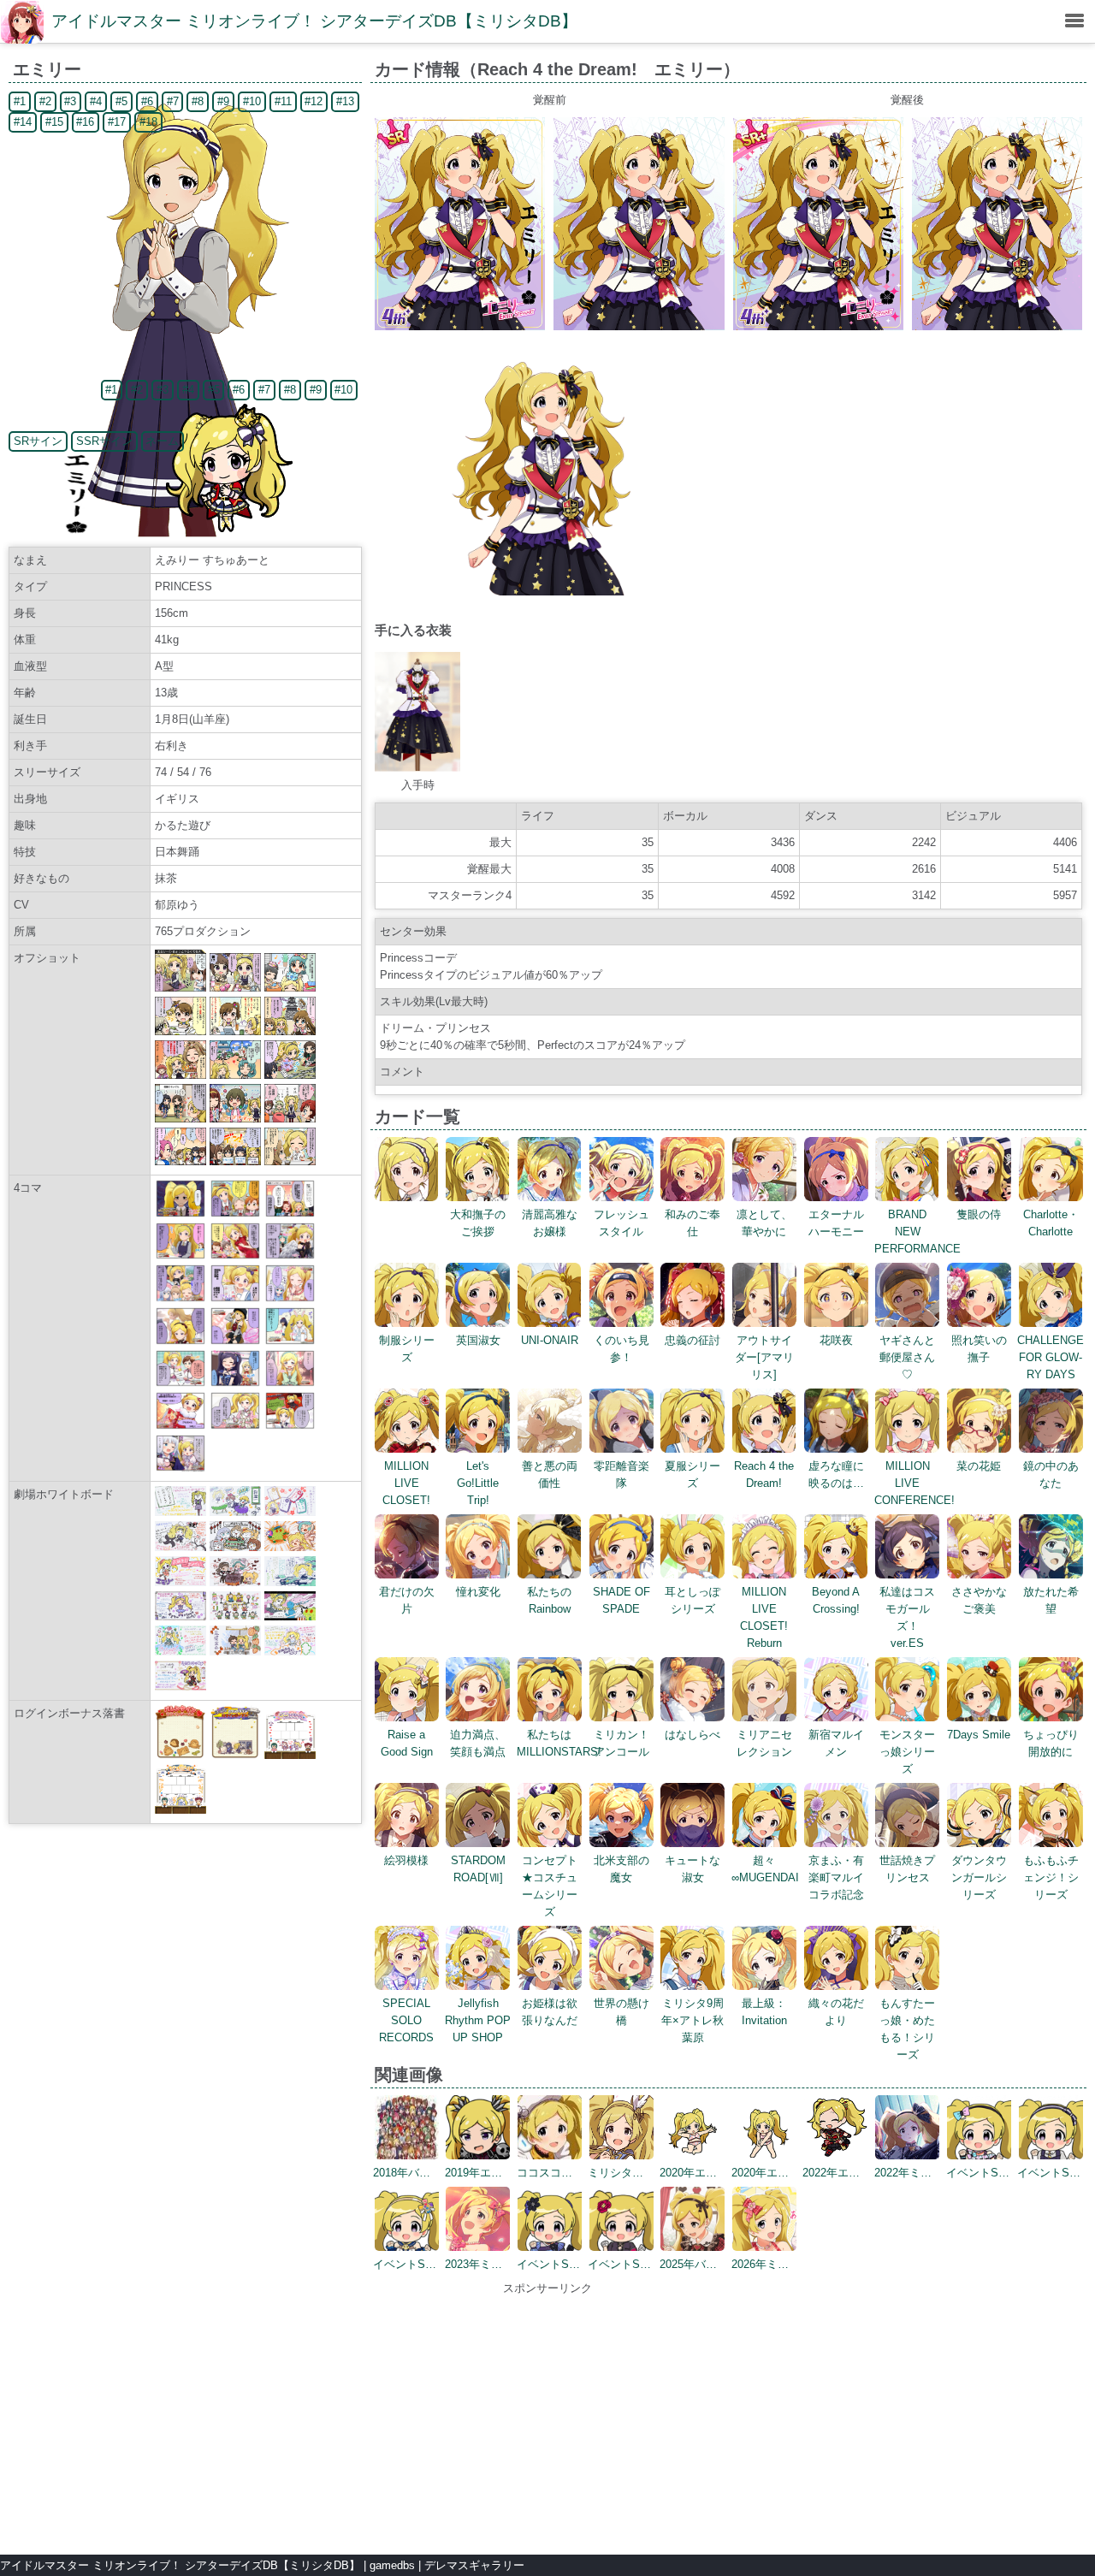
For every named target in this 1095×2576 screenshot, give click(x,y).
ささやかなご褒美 (979, 1600)
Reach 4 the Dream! (764, 1475)
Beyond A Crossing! (836, 1600)
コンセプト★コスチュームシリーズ (550, 1886)
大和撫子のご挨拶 (478, 1223)
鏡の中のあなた (1051, 1475)
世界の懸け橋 (621, 2012)
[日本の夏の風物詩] (290, 1383)
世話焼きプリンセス (907, 1869)
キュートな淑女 (693, 1869)
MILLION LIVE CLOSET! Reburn (764, 1617)
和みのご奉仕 (693, 1223)
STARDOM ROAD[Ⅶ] (478, 1869)
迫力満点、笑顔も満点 (478, 1743)
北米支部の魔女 (621, 1869)
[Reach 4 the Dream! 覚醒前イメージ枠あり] (460, 326)
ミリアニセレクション (764, 1743)
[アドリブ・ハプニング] (181, 1468)
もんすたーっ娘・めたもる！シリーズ (907, 2029)
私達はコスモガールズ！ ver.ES (907, 1617)
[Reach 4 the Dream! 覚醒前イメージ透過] (549, 592)
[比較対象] (235, 1214)
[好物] (290, 1426)
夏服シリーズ (693, 1475)
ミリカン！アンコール (621, 1743)
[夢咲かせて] (181, 1426)
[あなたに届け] (181, 1255)
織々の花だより (836, 2012)
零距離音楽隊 (621, 1475)
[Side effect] (290, 1298)
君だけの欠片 (407, 1600)
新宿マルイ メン (836, 1743)
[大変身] (235, 1341)
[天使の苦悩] (290, 1255)
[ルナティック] (290, 1341)
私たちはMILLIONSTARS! (559, 1743)
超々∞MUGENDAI (765, 1869)
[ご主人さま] (181, 1383)
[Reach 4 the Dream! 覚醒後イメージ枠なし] (997, 326)
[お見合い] (181, 1298)
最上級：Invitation (764, 2012)
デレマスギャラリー (474, 2565)
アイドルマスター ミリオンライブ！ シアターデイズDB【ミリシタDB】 (314, 21)
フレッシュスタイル (621, 1223)
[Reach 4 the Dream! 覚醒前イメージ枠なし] (639, 326)
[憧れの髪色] (235, 1383)
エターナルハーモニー (836, 1223)
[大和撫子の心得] (235, 1255)
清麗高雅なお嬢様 (550, 1223)
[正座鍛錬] (181, 1214)
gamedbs (392, 2565)
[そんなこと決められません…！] (290, 1214)
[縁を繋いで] (235, 1426)
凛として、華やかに (764, 1223)
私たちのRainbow (549, 1600)
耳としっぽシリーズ (693, 1600)
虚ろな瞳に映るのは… (836, 1475)
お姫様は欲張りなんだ (550, 2012)
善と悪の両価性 (550, 1475)
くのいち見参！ (621, 1349)
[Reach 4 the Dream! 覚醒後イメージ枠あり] (818, 326)
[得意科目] (235, 1298)
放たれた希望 (1051, 1600)
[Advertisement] (547, 2417)
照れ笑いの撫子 (979, 1349)
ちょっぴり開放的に (1051, 1743)
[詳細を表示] (407, 1197)
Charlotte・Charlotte (1051, 1223)
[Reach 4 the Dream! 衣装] (417, 768)
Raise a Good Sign (407, 1743)
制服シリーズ (407, 1349)
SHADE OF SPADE (621, 1600)
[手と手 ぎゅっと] (181, 1341)
